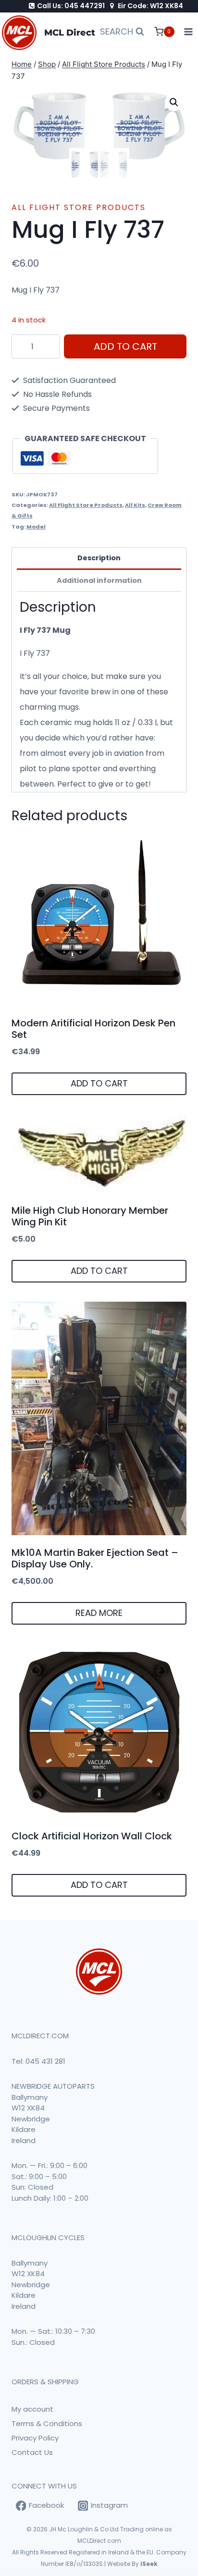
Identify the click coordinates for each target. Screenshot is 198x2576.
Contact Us (32, 2452)
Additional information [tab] (99, 580)
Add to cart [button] (99, 1083)
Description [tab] (99, 558)
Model (36, 527)
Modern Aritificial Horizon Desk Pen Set (93, 1029)
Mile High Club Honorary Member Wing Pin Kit (90, 1216)
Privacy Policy (35, 2438)
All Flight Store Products (79, 207)
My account (32, 2409)
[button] (174, 102)
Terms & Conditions (47, 2423)
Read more (99, 1613)
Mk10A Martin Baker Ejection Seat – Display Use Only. (95, 1558)
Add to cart (125, 346)
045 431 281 (45, 2061)
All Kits (135, 505)
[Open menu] (189, 32)
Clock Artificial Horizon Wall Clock (92, 1836)
